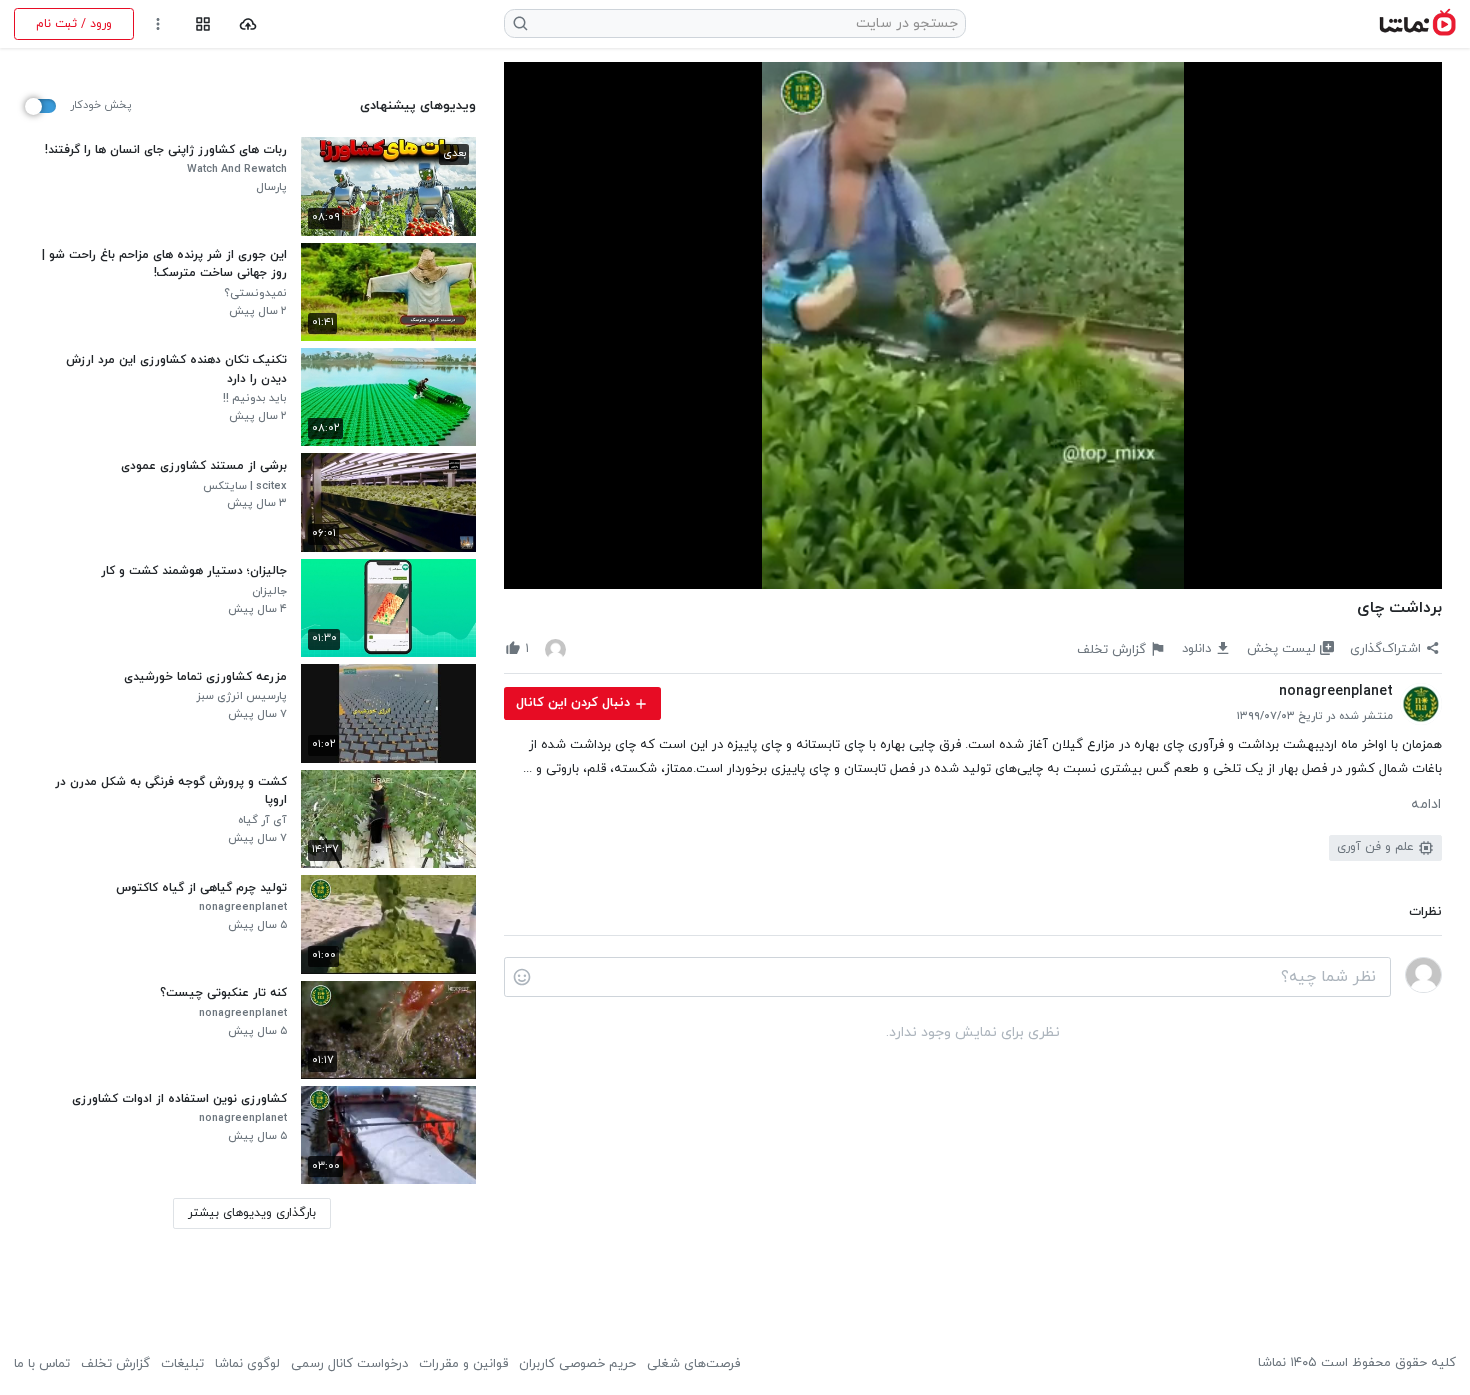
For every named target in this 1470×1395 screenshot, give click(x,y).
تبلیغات (182, 1364)
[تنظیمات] (158, 24)
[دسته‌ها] (202, 24)
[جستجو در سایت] (521, 23)
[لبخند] (522, 977)
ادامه (1426, 805)
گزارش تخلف (115, 1364)
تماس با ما (42, 1364)
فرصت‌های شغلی (693, 1364)
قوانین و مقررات (463, 1364)
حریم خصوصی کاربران (577, 1364)
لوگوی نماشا (247, 1364)
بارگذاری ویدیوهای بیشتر (252, 1213)
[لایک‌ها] (555, 648)
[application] (973, 326)
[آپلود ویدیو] (248, 24)
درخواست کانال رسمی (349, 1364)
